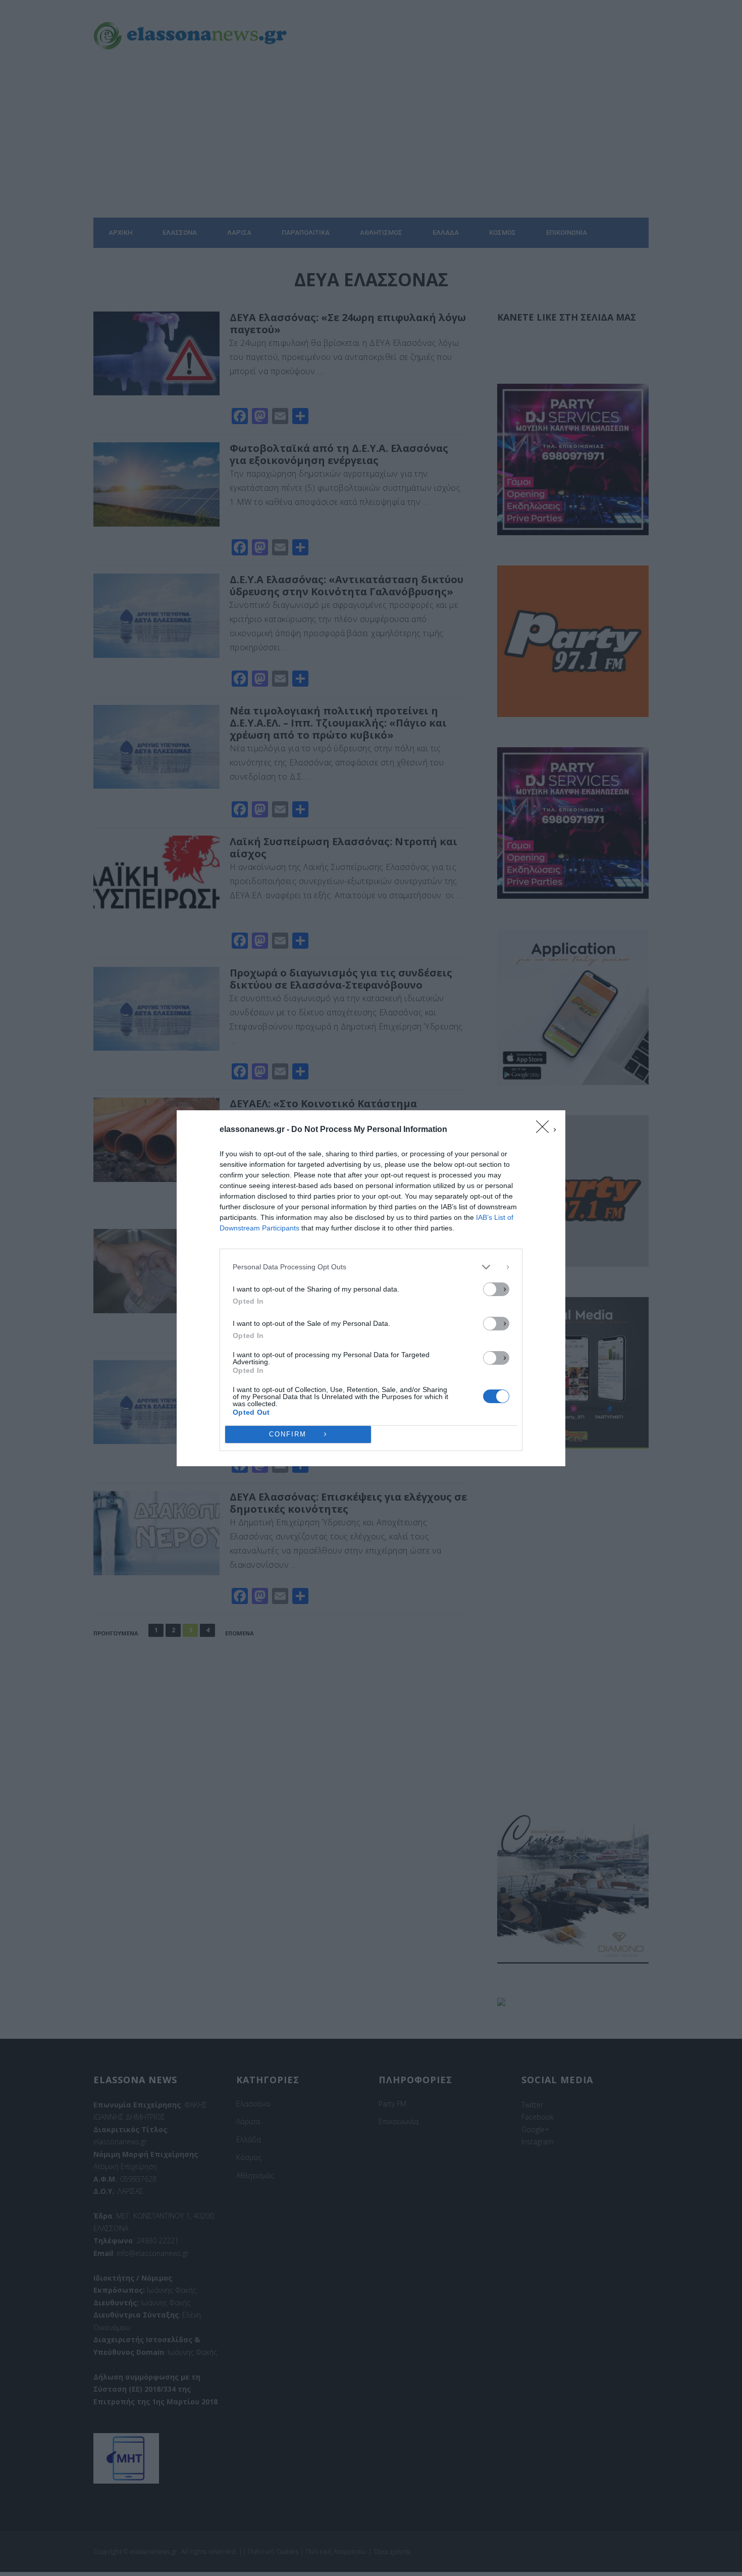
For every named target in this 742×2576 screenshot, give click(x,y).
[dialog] (371, 1288)
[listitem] (371, 1267)
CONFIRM (288, 1434)
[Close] (546, 1130)
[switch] (496, 1289)
